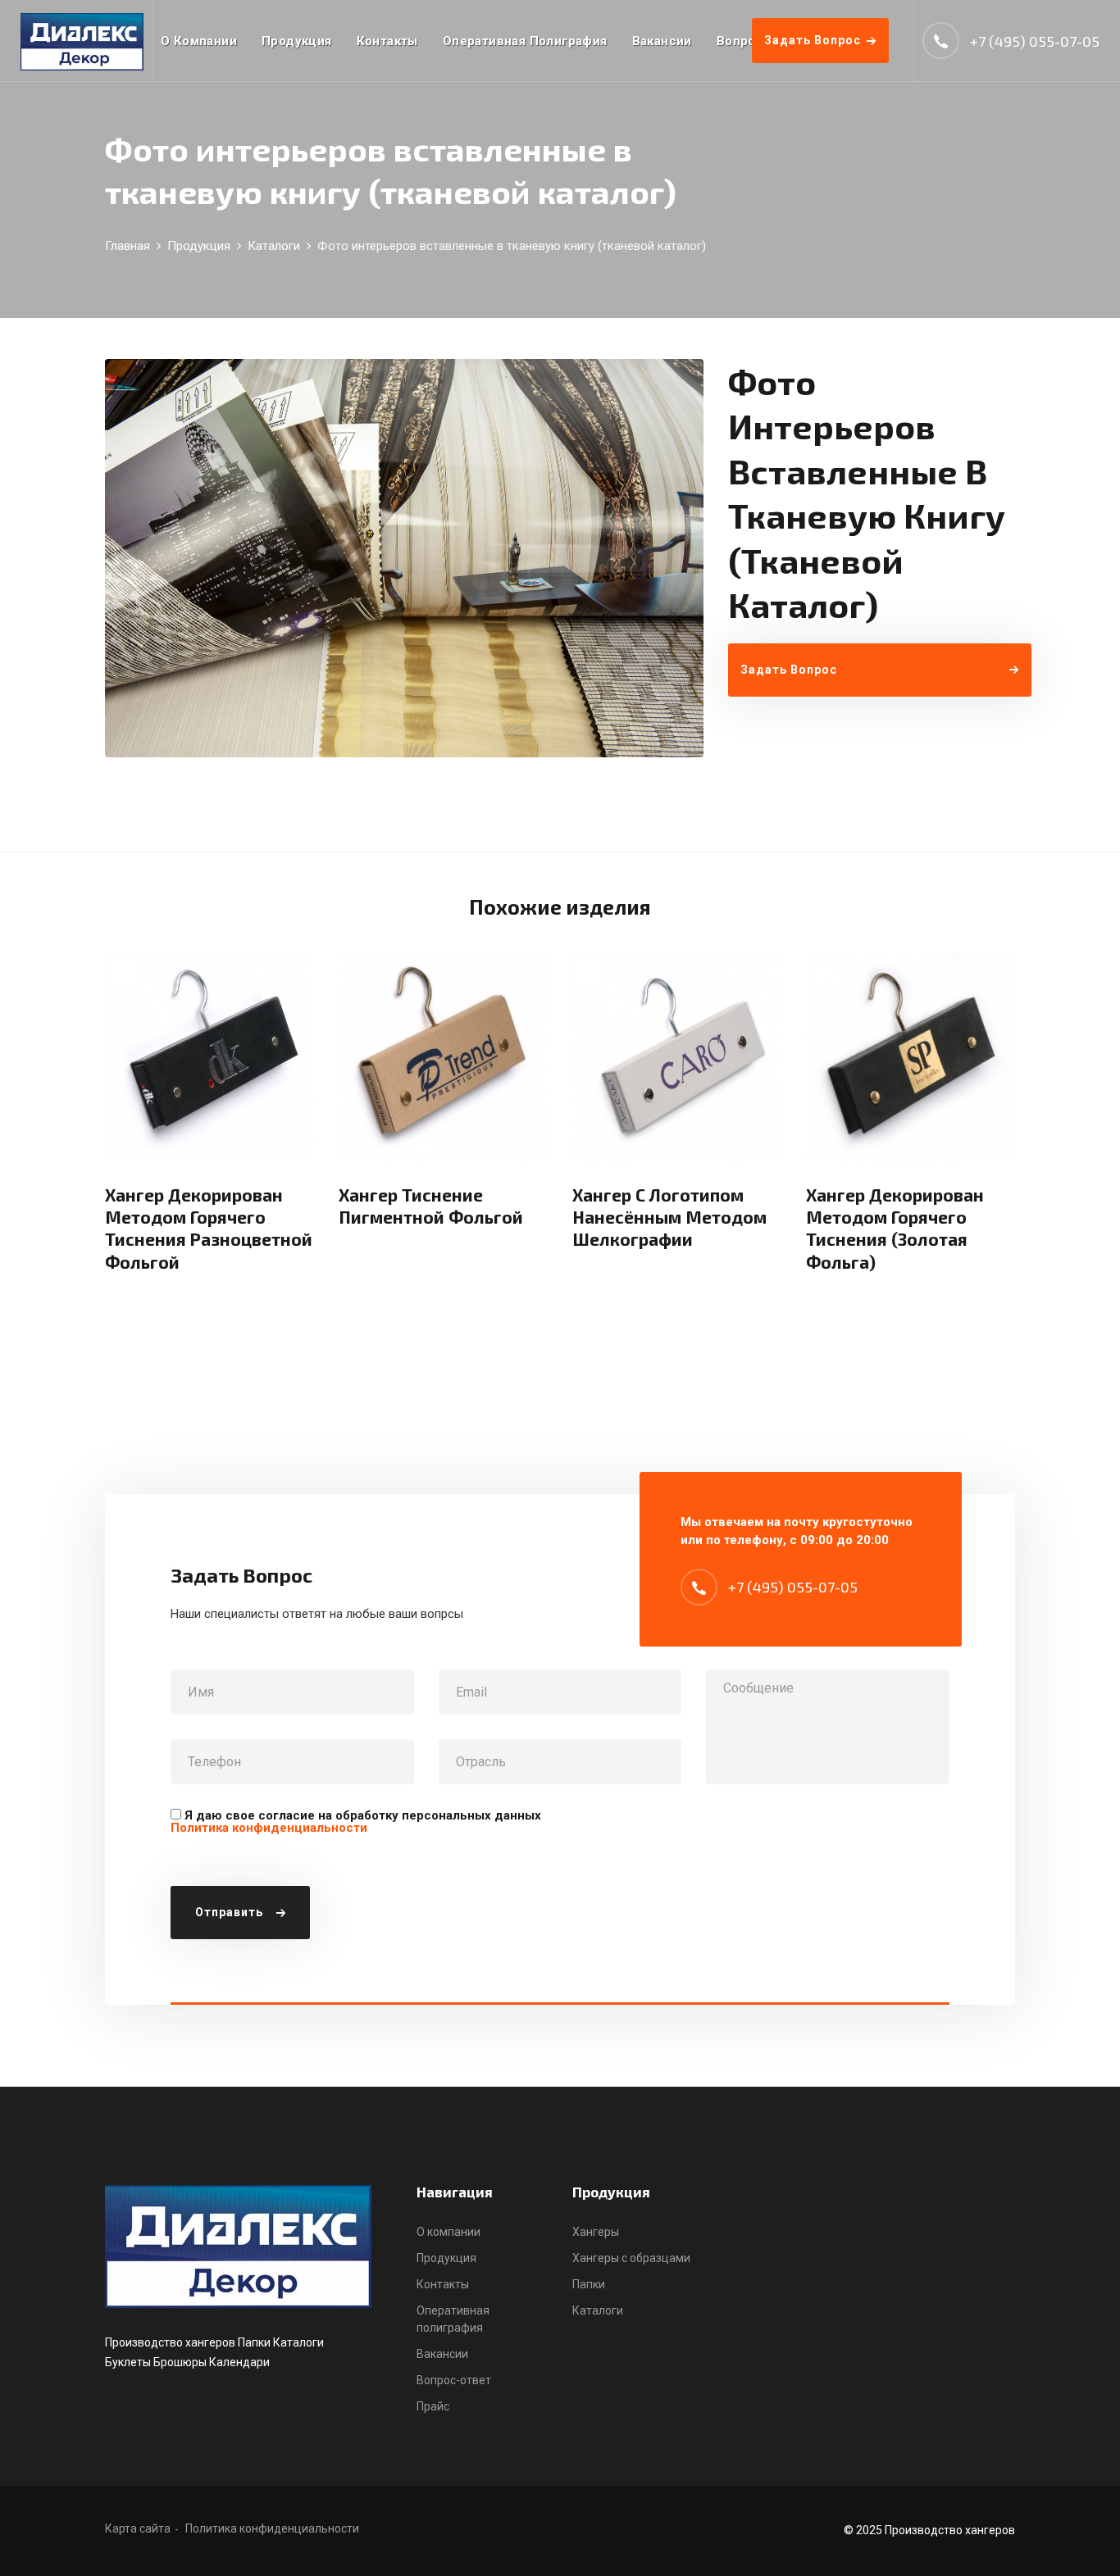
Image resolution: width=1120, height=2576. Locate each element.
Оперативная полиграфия (525, 41)
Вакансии (662, 41)
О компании (199, 41)
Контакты (387, 41)
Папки (589, 2284)
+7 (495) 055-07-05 (1035, 41)
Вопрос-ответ (454, 2380)
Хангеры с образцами (631, 2258)
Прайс (433, 2406)
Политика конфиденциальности (269, 1828)
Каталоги (274, 246)
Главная (127, 246)
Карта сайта (138, 2528)
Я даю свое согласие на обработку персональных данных (356, 1822)
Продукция (297, 41)
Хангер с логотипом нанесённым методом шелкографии (669, 1217)
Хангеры (596, 2232)
